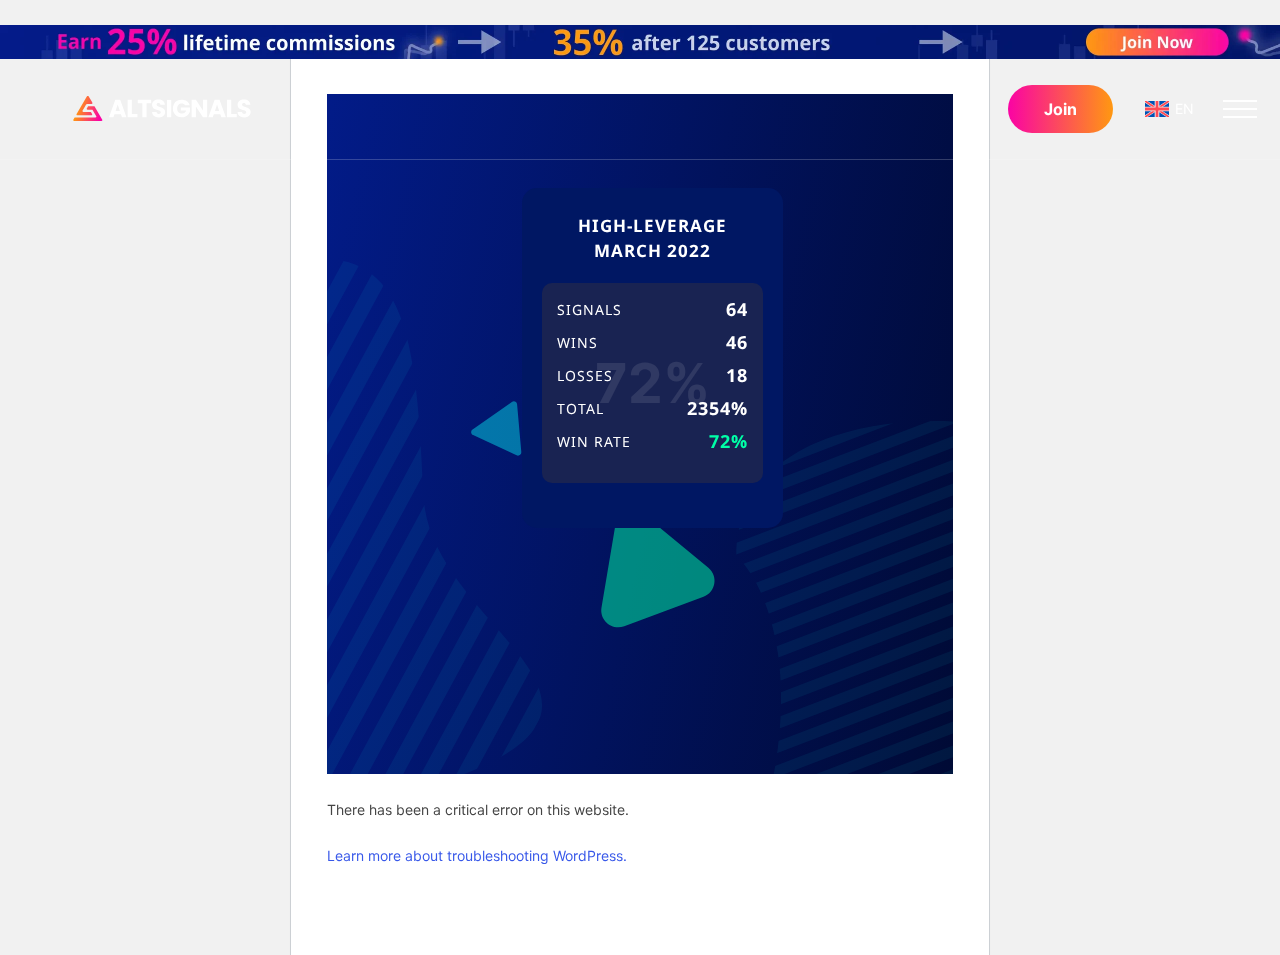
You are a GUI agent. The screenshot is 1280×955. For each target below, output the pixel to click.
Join (1060, 109)
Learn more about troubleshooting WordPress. (477, 855)
